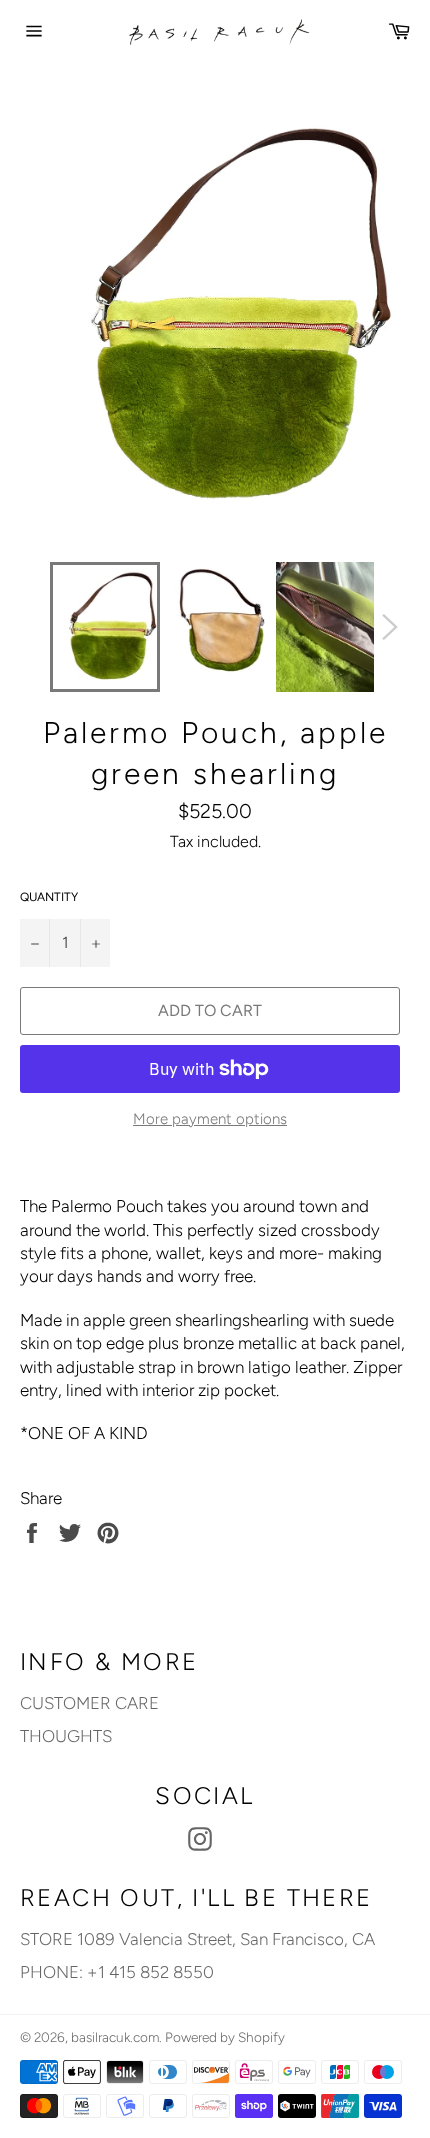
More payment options (210, 1119)
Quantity (49, 897)
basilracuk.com (115, 2037)
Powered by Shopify (225, 2037)
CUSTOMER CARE (89, 1703)
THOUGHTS (66, 1736)
